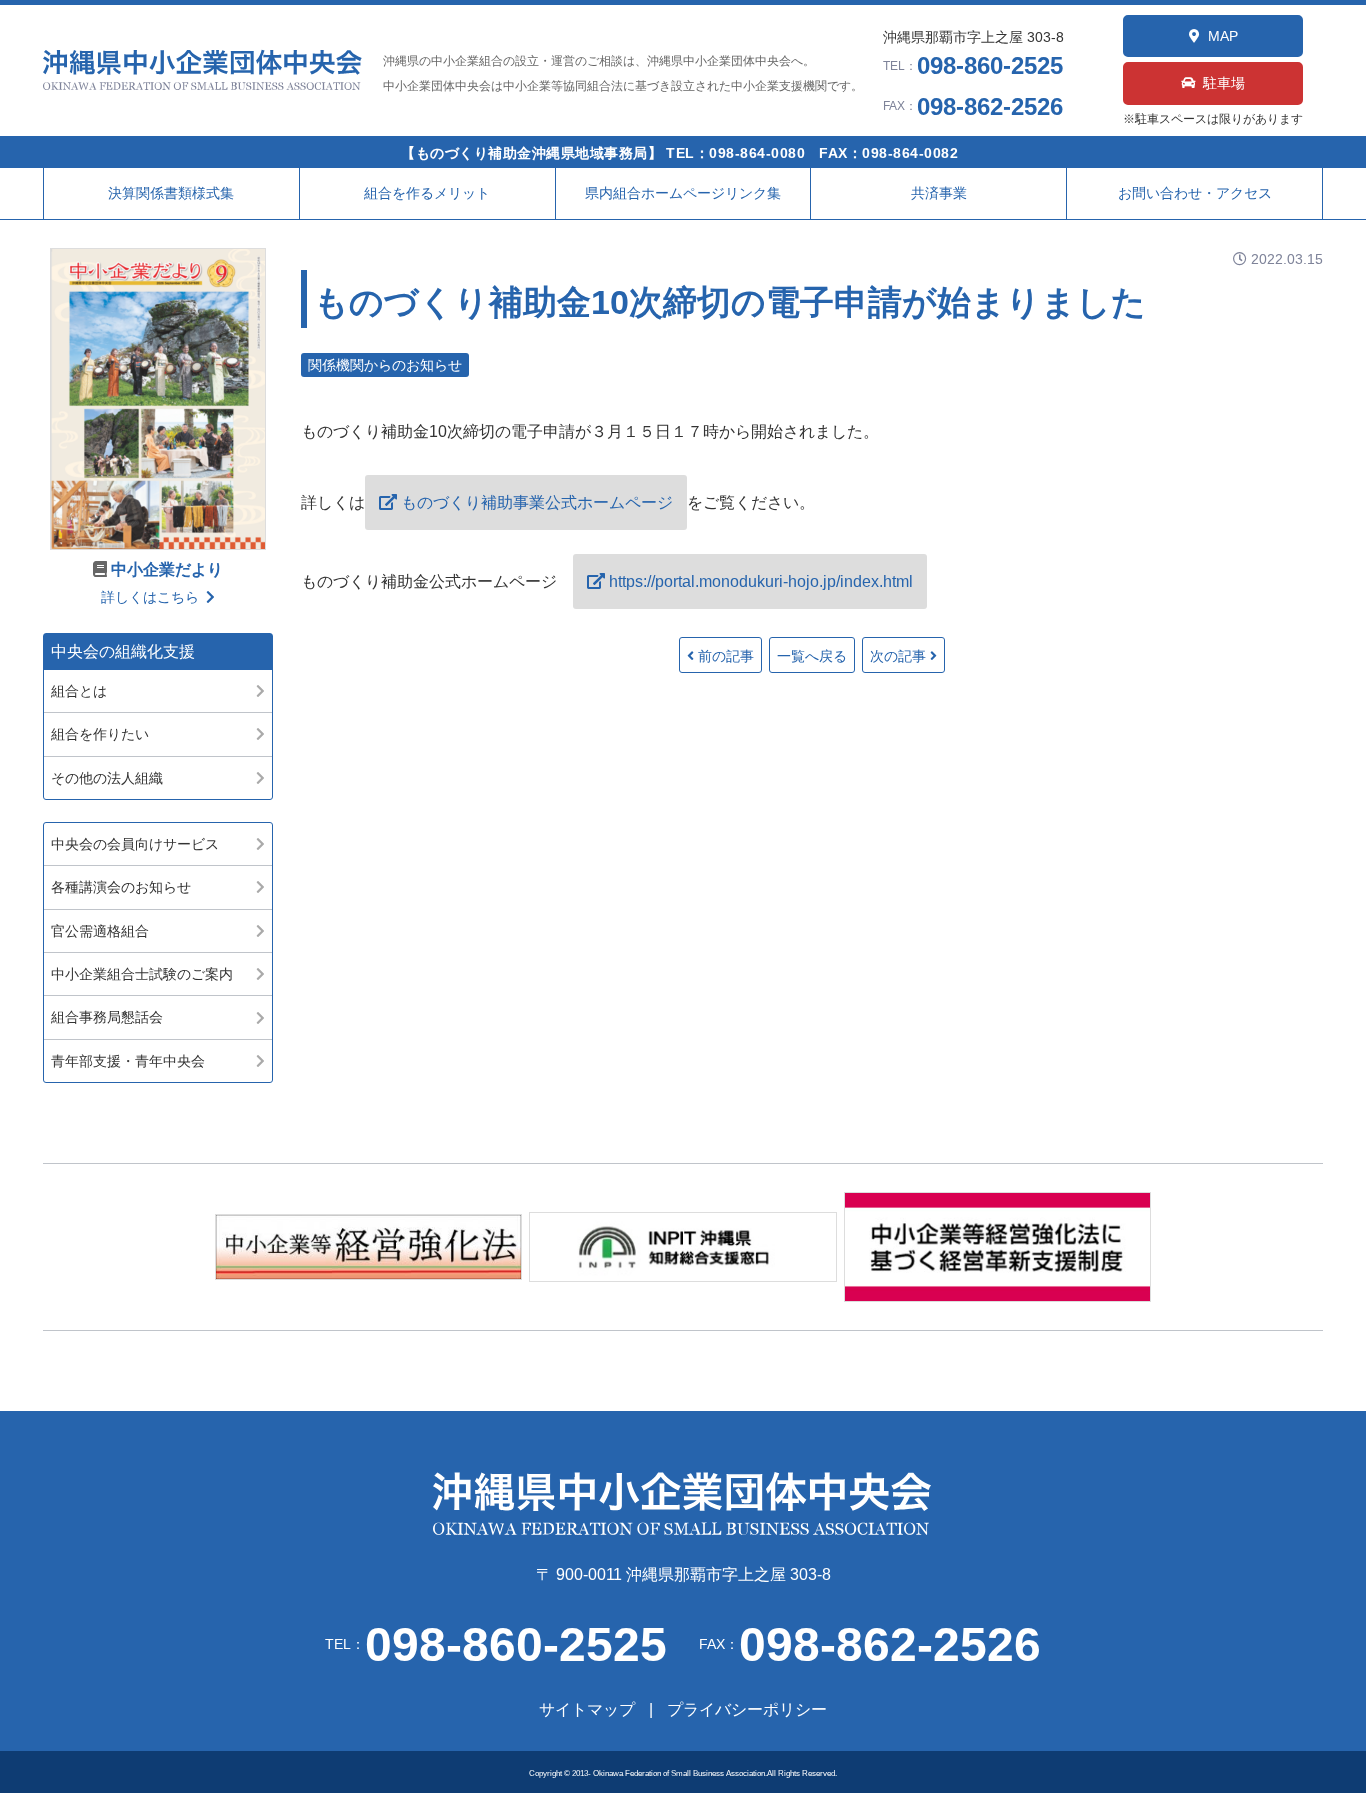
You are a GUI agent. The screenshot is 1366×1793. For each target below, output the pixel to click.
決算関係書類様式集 (171, 193)
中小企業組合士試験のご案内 (142, 974)
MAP (1223, 36)
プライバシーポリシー (747, 1709)
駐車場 (1224, 83)
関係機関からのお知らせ (385, 365)
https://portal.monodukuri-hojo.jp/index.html (761, 581)
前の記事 (726, 656)
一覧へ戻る (812, 656)
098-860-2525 (990, 65)
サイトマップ (587, 1709)
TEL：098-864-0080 (735, 153)
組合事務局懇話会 (107, 1017)
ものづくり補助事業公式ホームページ (537, 502)
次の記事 (898, 656)
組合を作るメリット (427, 193)
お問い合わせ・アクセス (1195, 193)
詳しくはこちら (150, 597)
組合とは (79, 691)
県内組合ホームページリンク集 (683, 193)
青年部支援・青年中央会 (128, 1061)
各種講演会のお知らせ (121, 887)
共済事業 (939, 193)
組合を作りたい (100, 734)
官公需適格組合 (100, 931)
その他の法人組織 (107, 778)
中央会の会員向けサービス (135, 844)
